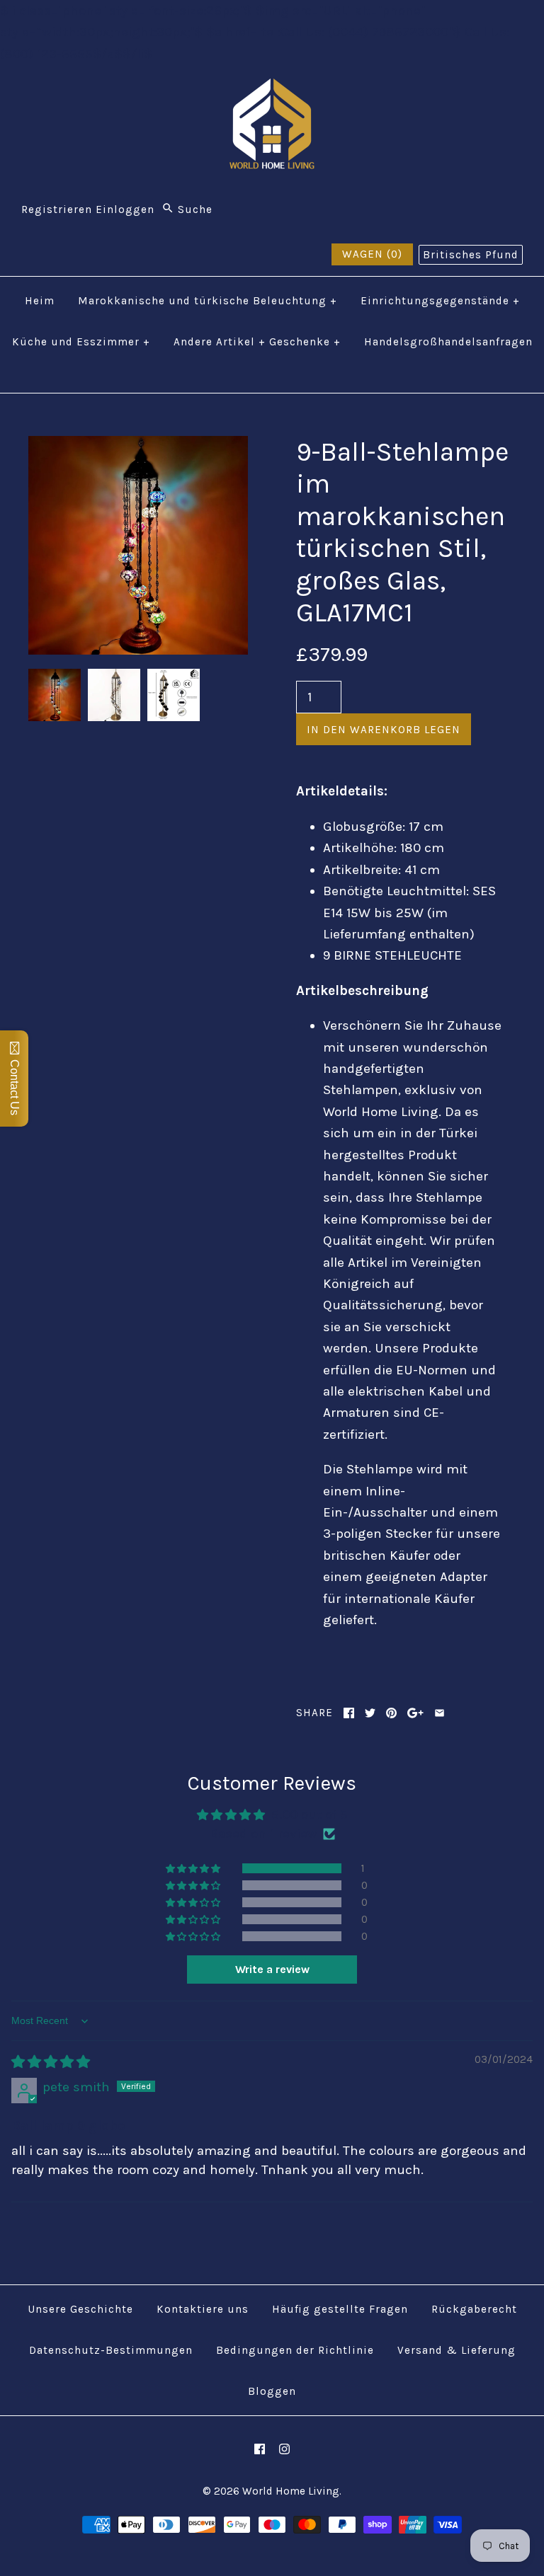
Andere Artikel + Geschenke (257, 342)
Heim (40, 301)
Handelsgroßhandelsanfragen (448, 342)
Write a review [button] (272, 1969)
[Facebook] (260, 2449)
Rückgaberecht (474, 2309)
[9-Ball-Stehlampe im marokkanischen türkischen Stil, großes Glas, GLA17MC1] (138, 447)
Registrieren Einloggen (88, 209)
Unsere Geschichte (80, 2309)
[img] (51, 2062)
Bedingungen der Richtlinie (295, 2350)
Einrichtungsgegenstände (440, 301)
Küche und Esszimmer (81, 342)
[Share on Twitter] (370, 1713)
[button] (194, 1868)
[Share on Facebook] (349, 1713)
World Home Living (291, 2491)
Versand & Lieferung (457, 2350)
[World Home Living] (272, 89)
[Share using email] (440, 1713)
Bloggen (272, 2391)
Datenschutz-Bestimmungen (111, 2350)
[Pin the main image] (391, 1713)
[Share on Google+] (415, 1713)
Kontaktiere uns (203, 2309)
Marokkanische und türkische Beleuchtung (208, 301)
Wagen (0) (372, 254)
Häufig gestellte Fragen (340, 2309)
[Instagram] (284, 2449)
